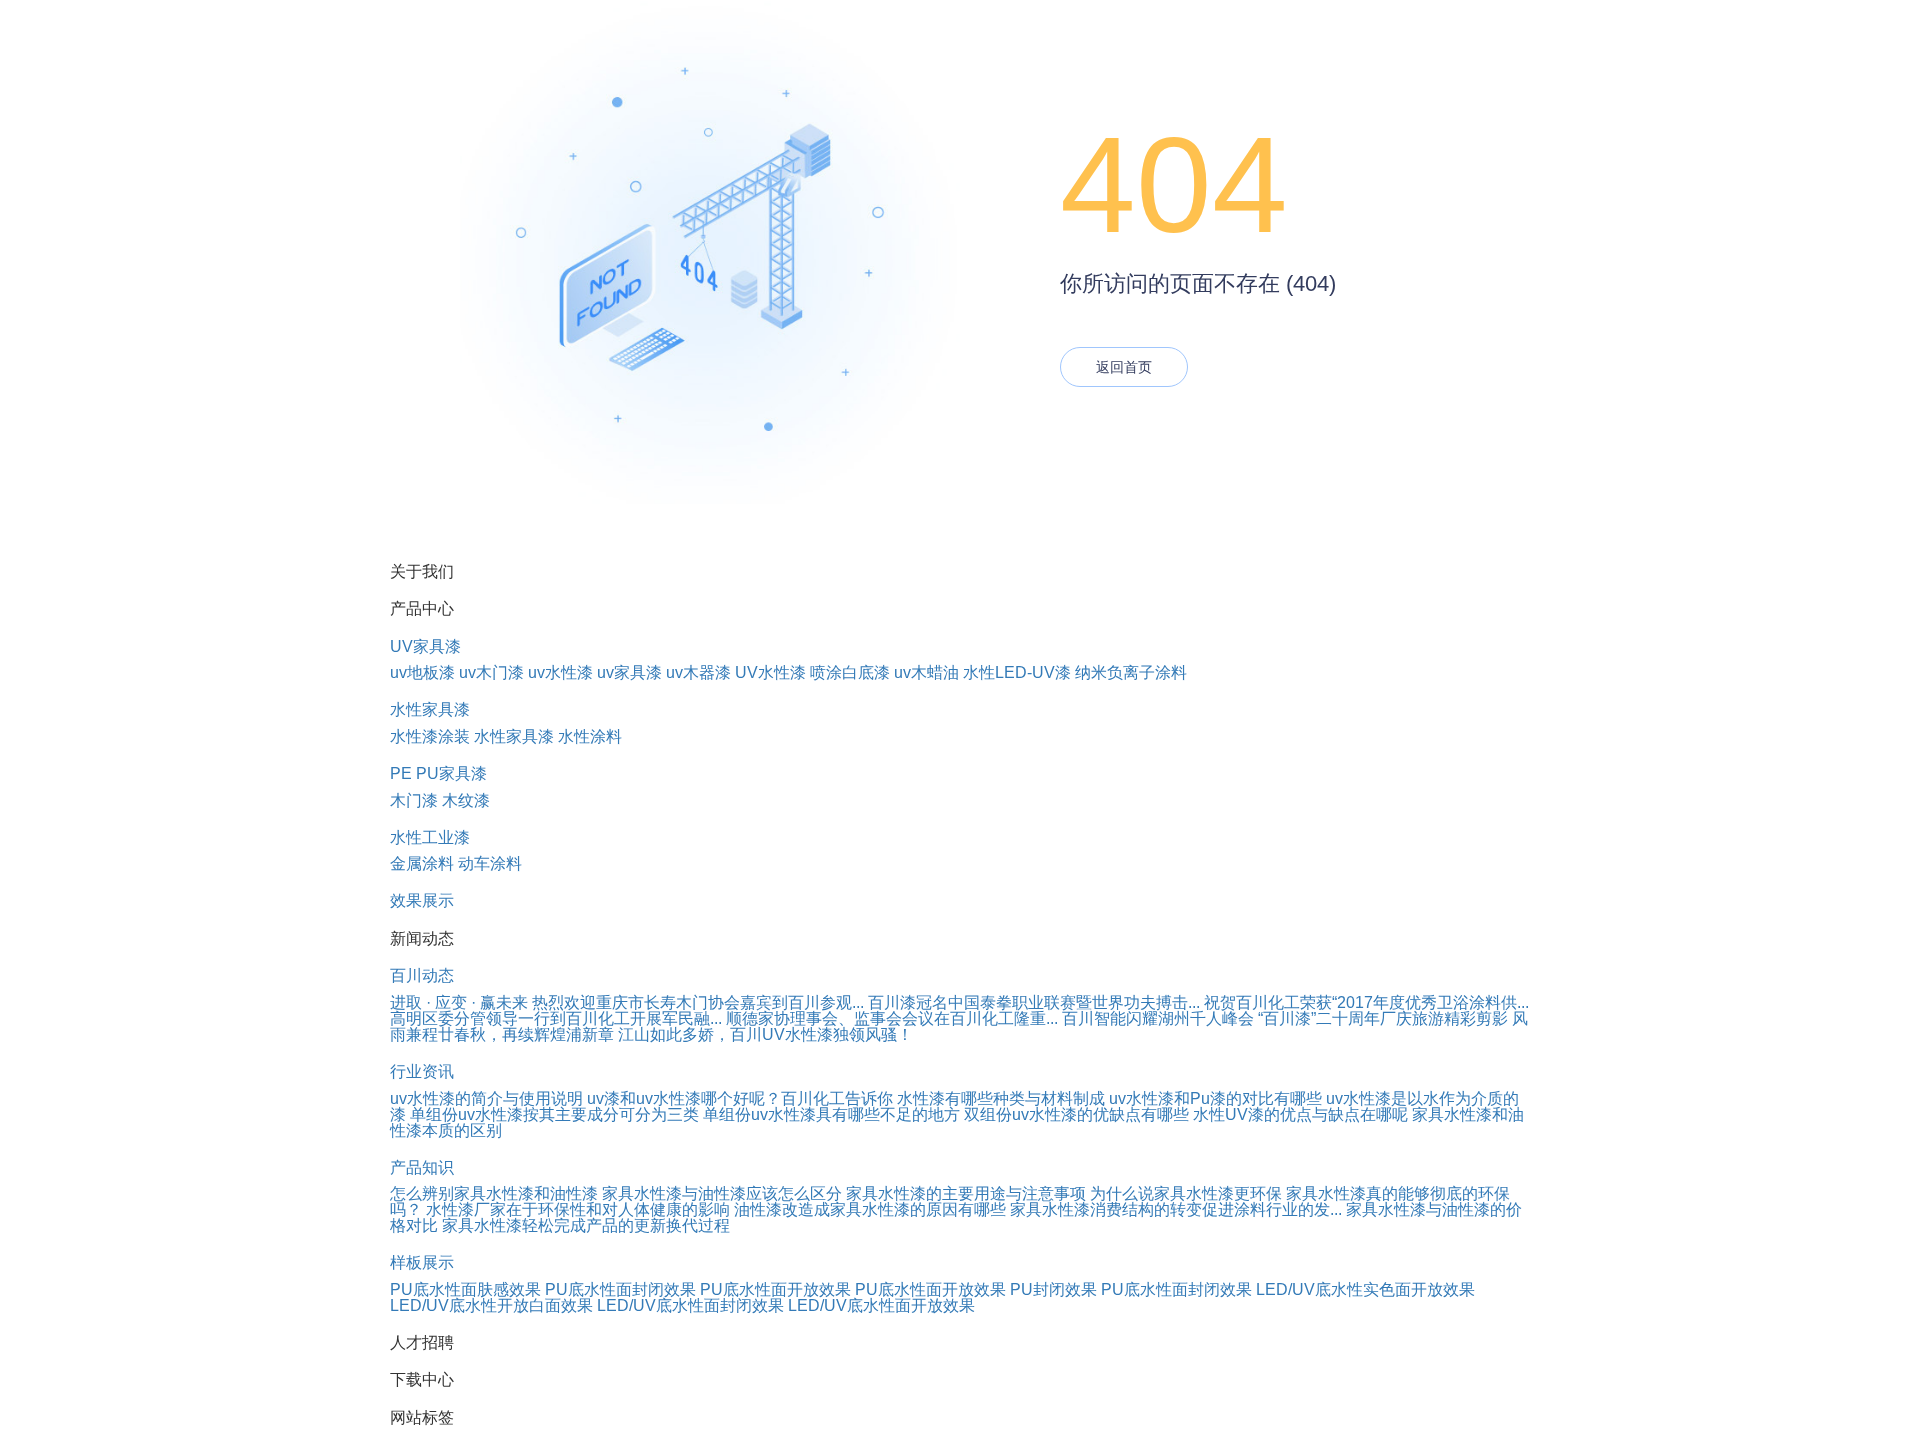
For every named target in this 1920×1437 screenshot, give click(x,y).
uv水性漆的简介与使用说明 (486, 1098)
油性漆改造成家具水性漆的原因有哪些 (870, 1209)
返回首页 (1124, 367)
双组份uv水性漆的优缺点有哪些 (1076, 1114)
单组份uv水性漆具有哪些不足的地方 (831, 1114)
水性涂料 (590, 736)
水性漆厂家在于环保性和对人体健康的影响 (578, 1209)
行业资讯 (422, 1071)
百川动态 (422, 975)
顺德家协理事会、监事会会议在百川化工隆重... (892, 1018)
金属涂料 (422, 863)
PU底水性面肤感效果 (465, 1289)
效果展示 (422, 900)
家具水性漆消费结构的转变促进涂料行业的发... (1176, 1209)
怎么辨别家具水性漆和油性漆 (494, 1193)
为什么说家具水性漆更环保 (1186, 1193)
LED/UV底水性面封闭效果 (690, 1305)
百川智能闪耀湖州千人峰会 (1158, 1018)
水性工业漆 (430, 837)
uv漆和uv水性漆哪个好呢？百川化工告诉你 (740, 1098)
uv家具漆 (629, 672)
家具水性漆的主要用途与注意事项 (966, 1193)
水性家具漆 (430, 709)
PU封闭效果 (1053, 1289)
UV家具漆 (425, 646)
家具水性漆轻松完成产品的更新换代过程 (586, 1225)
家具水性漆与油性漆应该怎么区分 (722, 1193)
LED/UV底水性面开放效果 (881, 1305)
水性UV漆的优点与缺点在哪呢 (1300, 1114)
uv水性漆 (560, 672)
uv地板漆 (422, 672)
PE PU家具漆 (438, 773)
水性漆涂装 (430, 736)
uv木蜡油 (926, 672)
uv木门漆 (491, 672)
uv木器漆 (698, 672)
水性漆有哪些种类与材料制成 (1001, 1098)
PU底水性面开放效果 (775, 1289)
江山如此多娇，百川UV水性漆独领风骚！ (765, 1034)
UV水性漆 (770, 672)
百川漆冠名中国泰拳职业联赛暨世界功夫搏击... (1034, 1002)
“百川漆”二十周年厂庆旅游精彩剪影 (1383, 1018)
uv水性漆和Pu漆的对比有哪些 (1215, 1098)
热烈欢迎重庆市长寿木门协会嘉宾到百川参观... (698, 1002)
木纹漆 (466, 800)
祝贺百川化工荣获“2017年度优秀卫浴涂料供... (1366, 1002)
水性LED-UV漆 (1017, 672)
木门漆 (414, 800)
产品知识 (422, 1167)
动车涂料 (490, 863)
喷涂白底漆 (850, 672)
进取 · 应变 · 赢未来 (459, 1002)
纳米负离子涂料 (1131, 672)
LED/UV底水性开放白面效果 (491, 1305)
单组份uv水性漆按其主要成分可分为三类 (554, 1114)
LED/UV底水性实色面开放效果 (1365, 1289)
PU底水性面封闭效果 (620, 1289)
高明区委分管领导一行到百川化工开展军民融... (556, 1018)
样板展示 (422, 1262)
